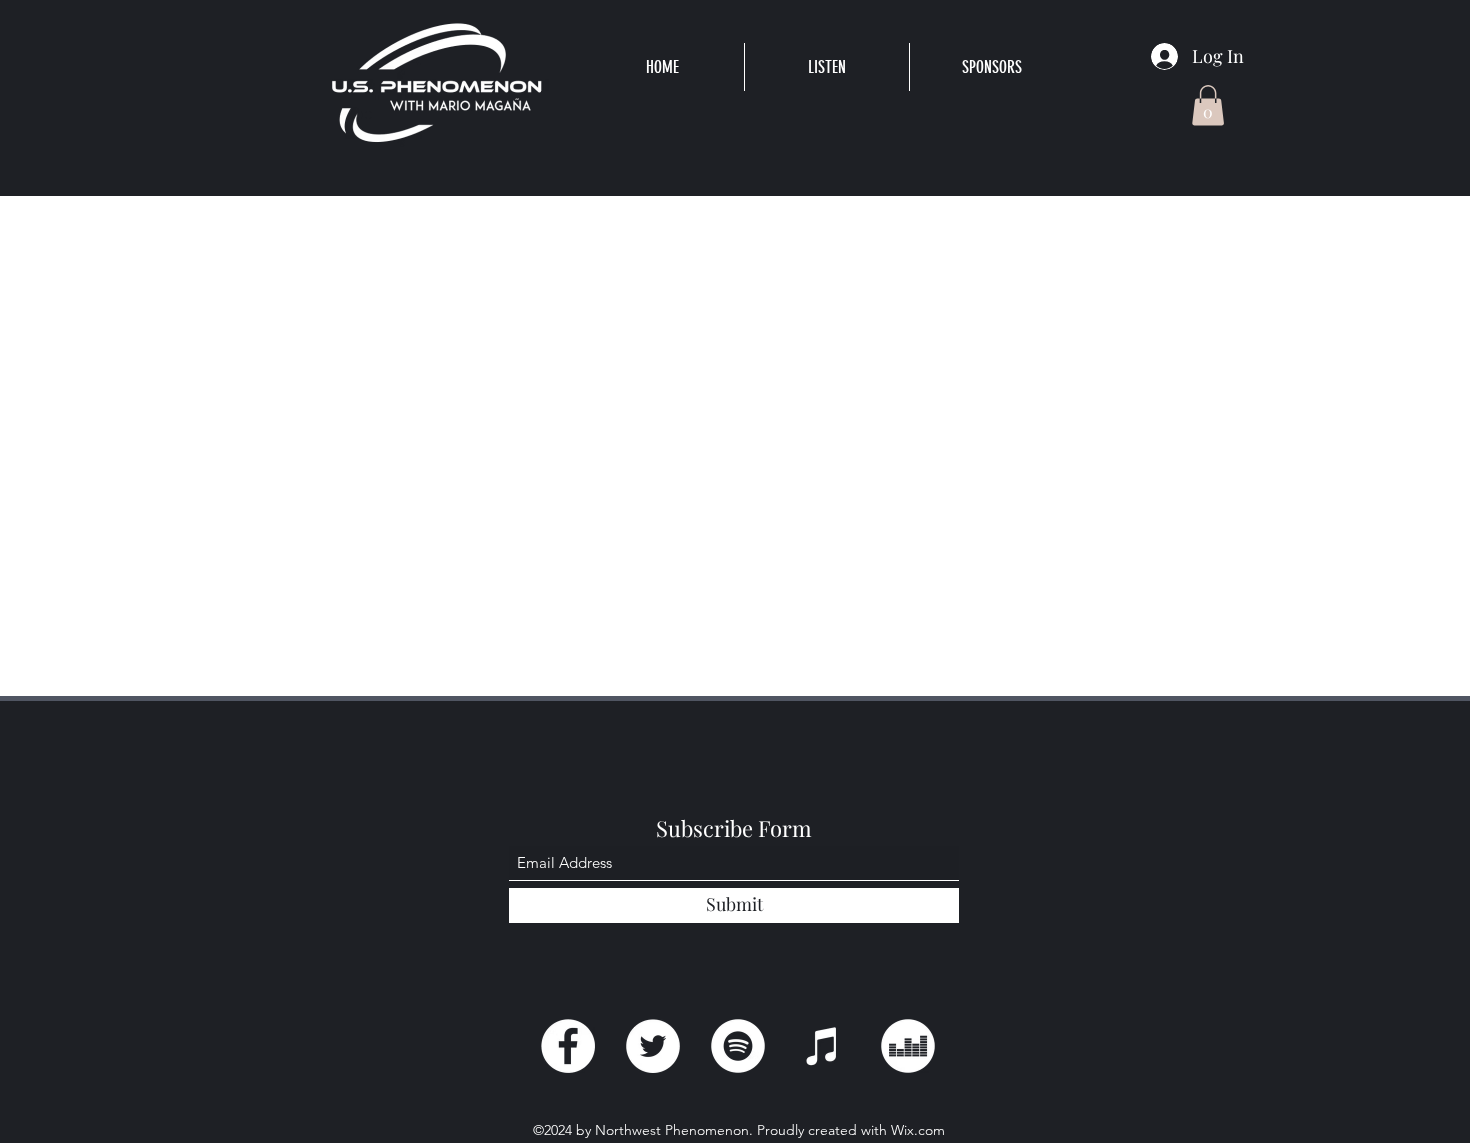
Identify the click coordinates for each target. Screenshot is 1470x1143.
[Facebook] (568, 1046)
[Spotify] (738, 1046)
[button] (826, 67)
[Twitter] (653, 1046)
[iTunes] (823, 1046)
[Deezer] (908, 1046)
